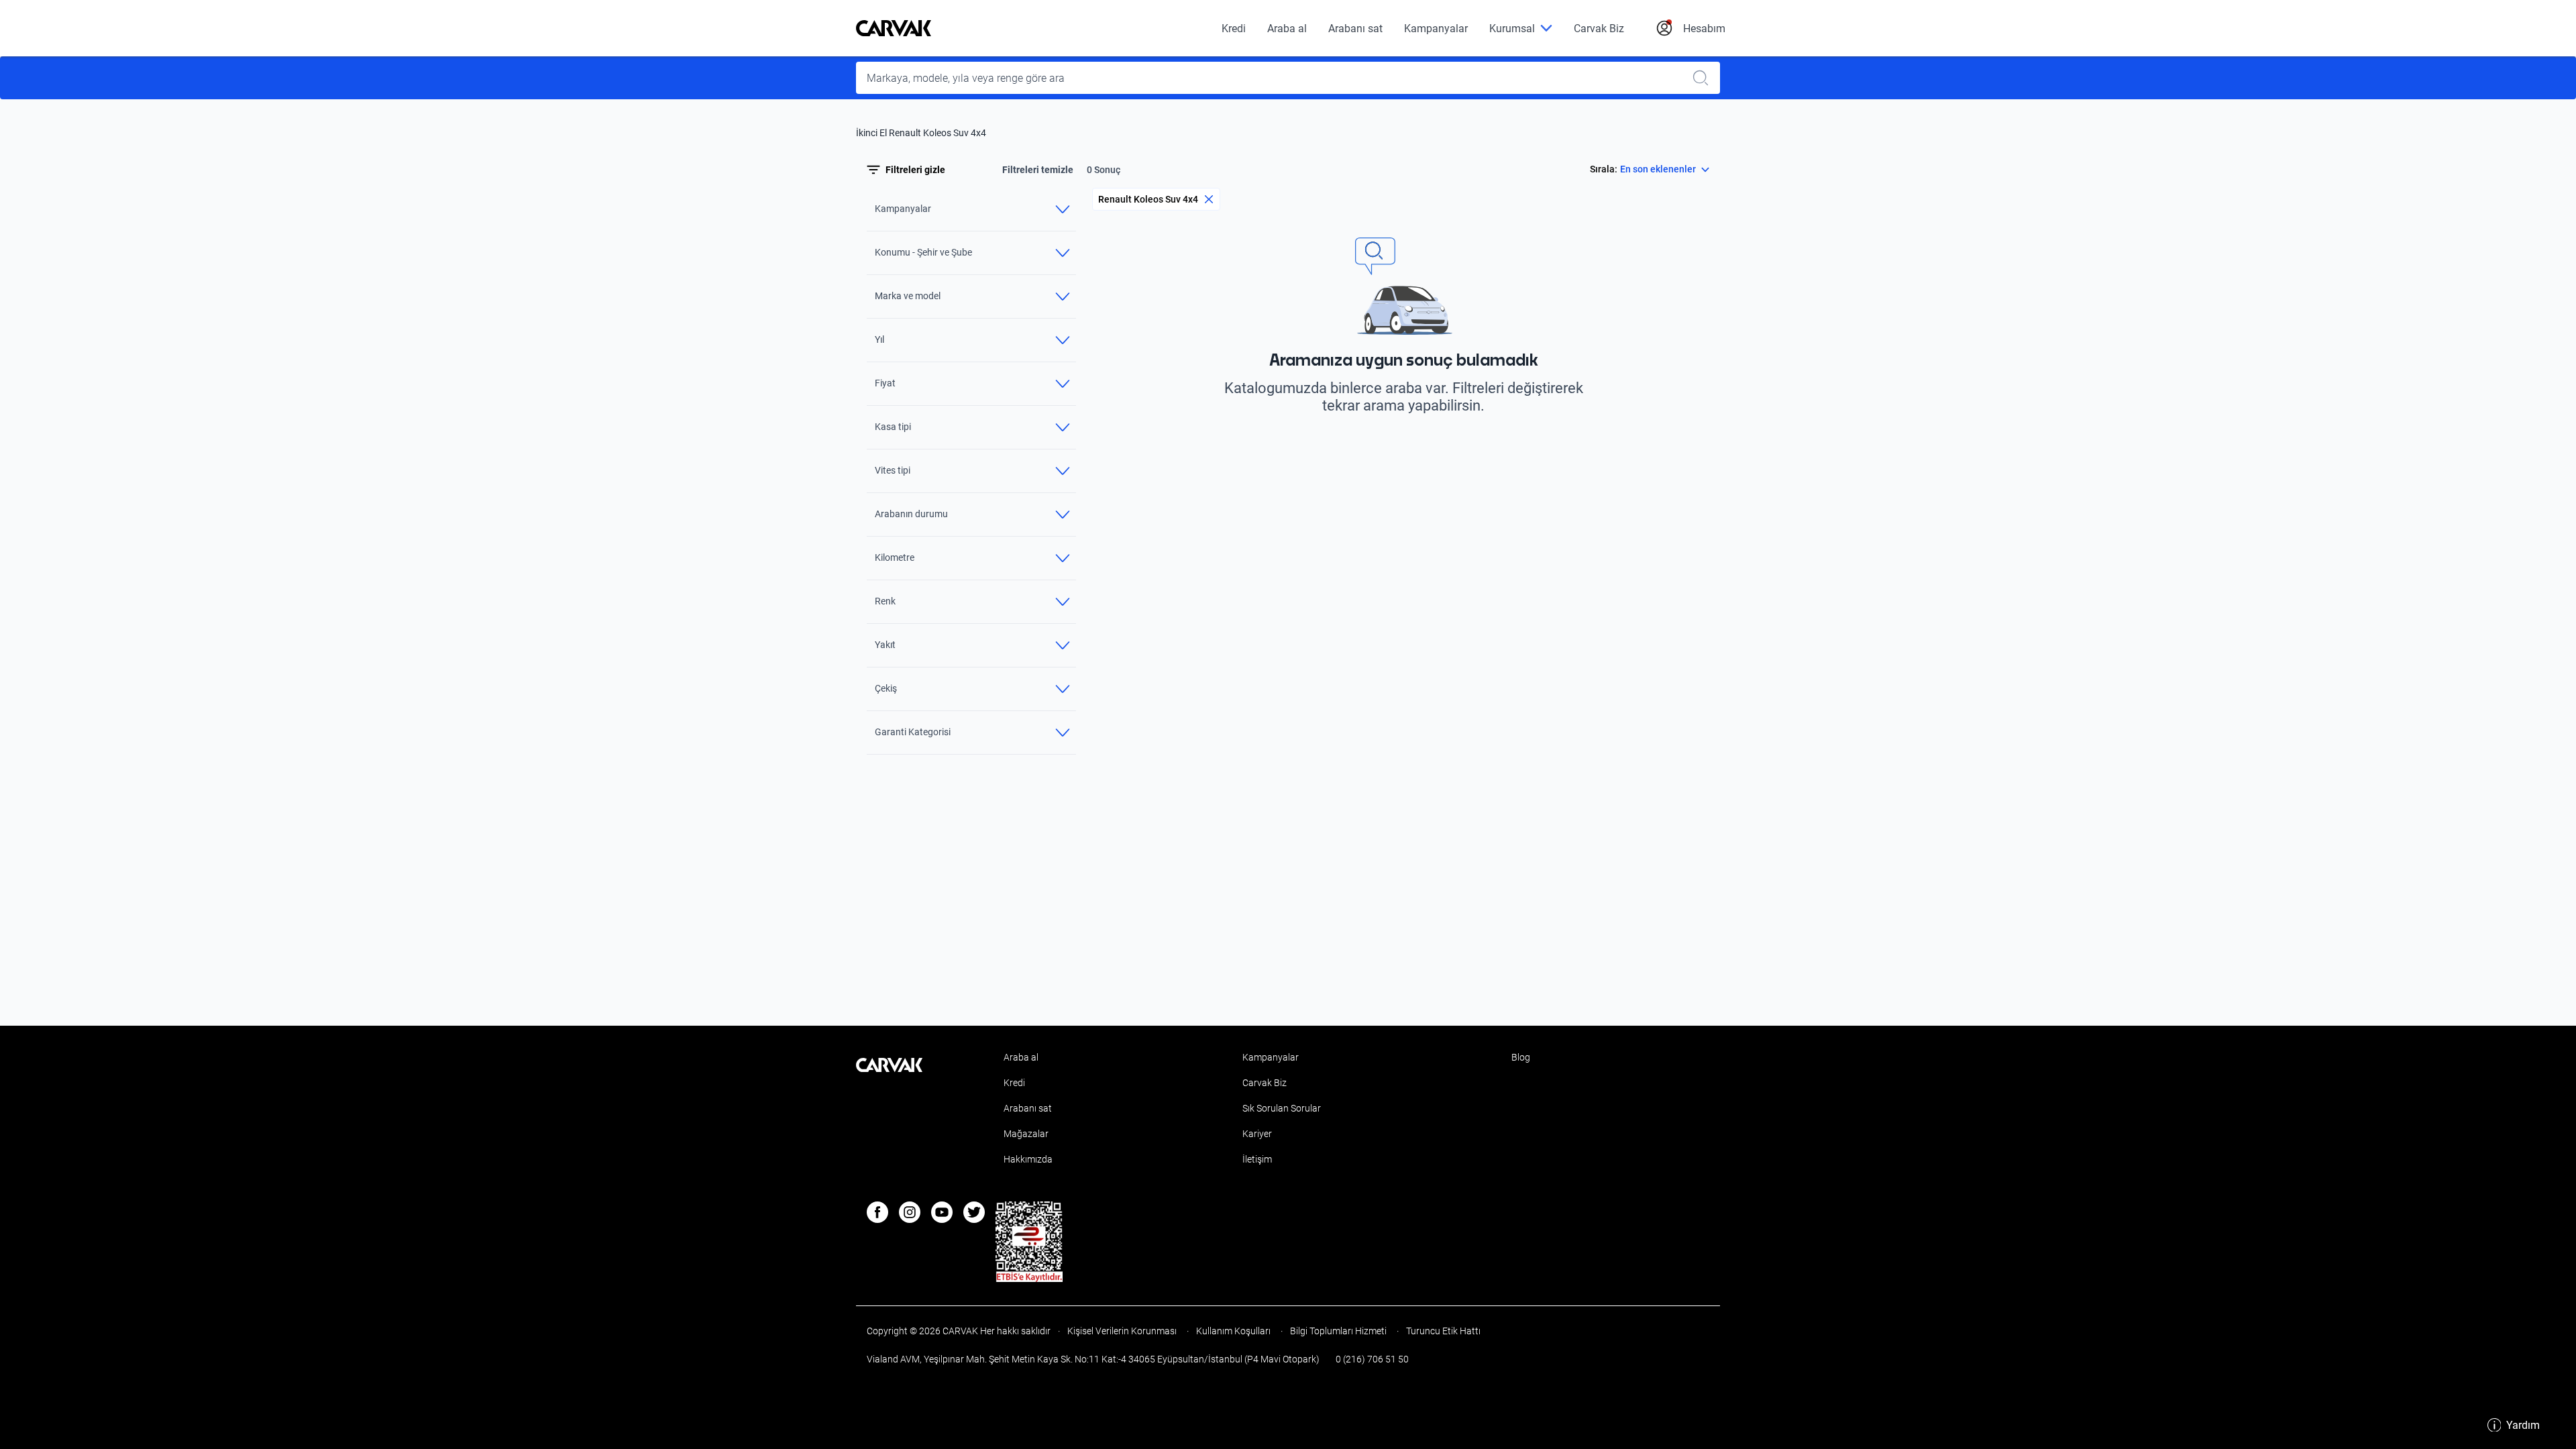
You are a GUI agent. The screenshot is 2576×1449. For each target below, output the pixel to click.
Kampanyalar (1436, 29)
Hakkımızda (1028, 1159)
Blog (1521, 1057)
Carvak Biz (1599, 29)
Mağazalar (1026, 1134)
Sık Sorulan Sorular (1282, 1108)
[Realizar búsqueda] (1705, 78)
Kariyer (1257, 1134)
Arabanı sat (1355, 29)
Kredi (1234, 29)
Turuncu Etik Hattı (1442, 1331)
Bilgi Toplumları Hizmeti (1338, 1331)
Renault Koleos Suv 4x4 (1148, 199)
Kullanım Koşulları (1233, 1331)
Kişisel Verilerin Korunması (1122, 1331)
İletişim (1257, 1159)
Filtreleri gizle (915, 170)
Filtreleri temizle (1038, 170)
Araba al (1287, 29)
